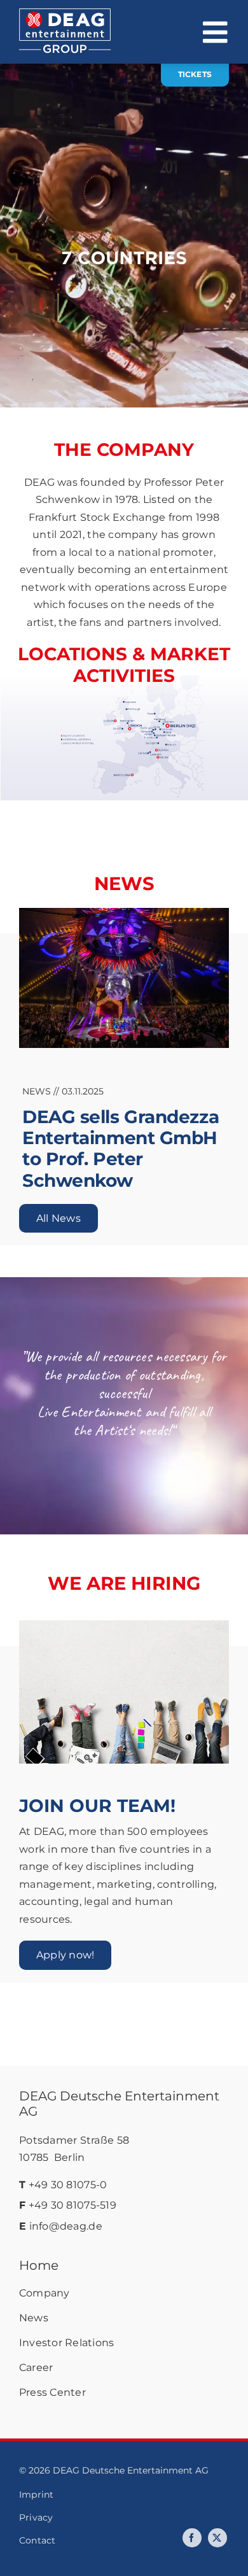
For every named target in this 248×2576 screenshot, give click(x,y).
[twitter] (217, 2538)
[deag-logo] (65, 14)
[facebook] (192, 2538)
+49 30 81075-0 (68, 2185)
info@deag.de (66, 2226)
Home (39, 2265)
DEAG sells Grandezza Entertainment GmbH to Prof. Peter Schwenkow (121, 1149)
